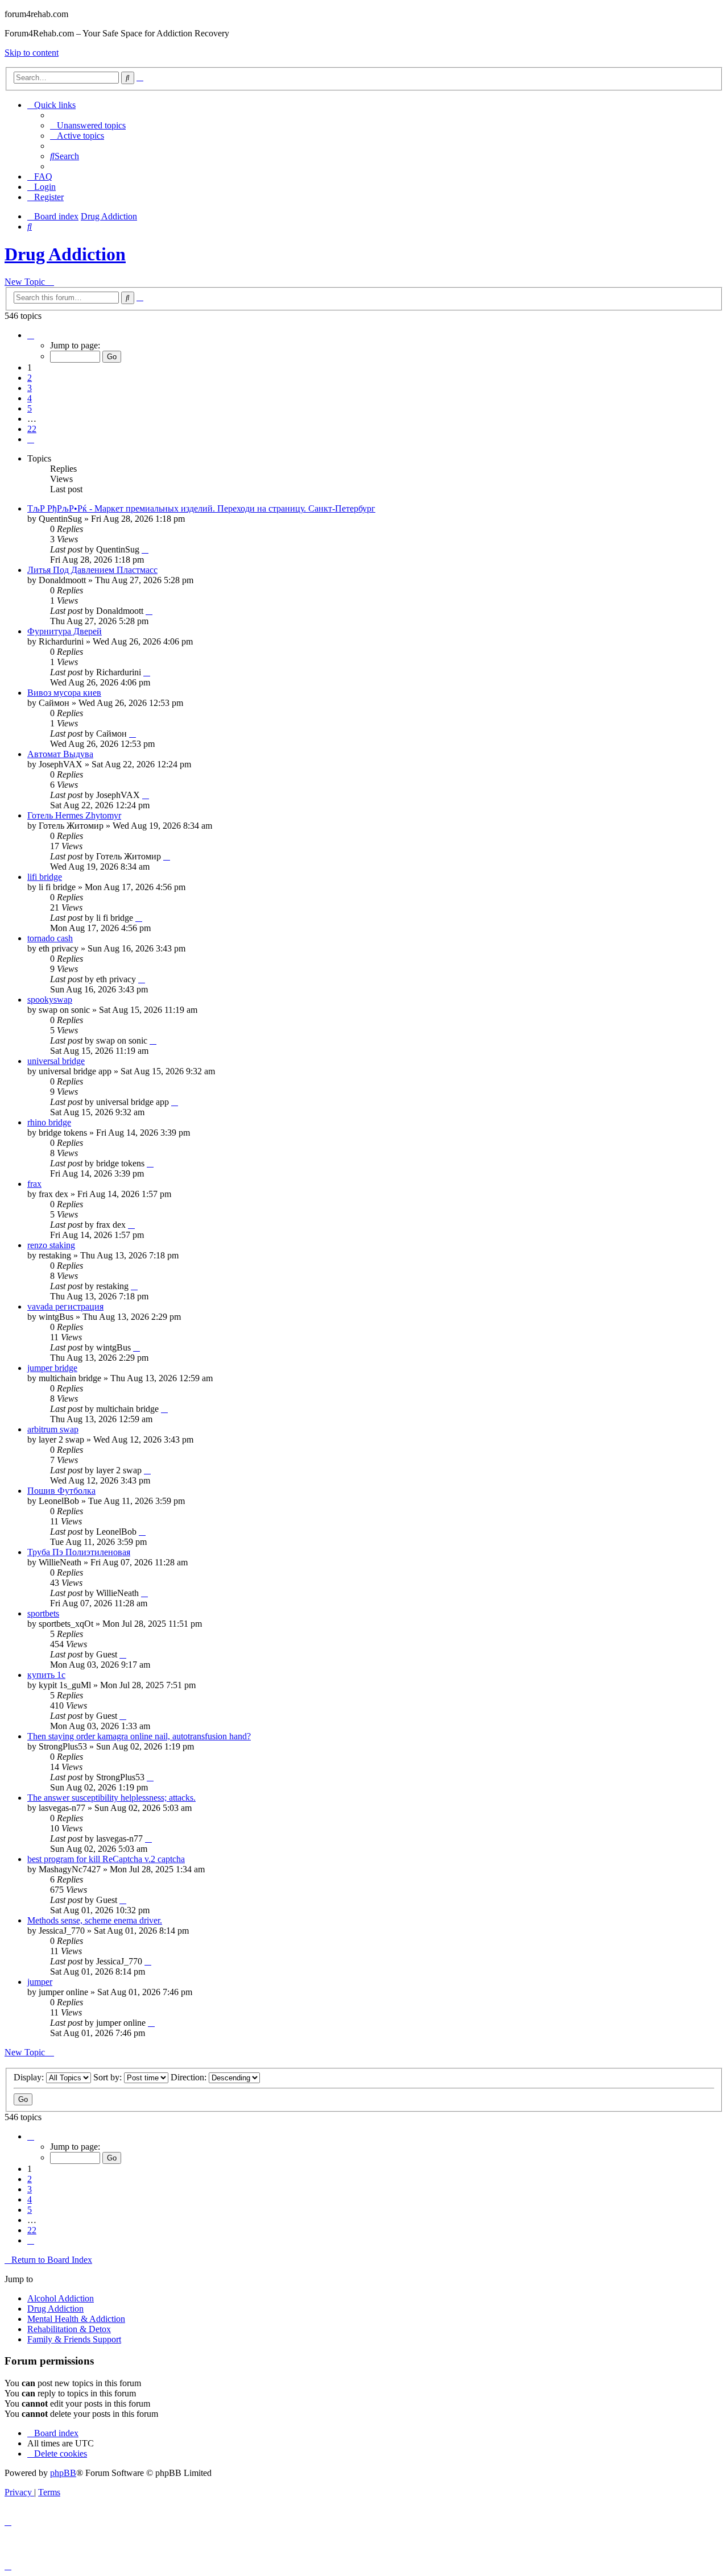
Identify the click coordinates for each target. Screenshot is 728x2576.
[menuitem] (88, 125)
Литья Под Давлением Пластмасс (92, 570)
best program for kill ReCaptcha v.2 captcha (106, 1859)
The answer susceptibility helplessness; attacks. (111, 1798)
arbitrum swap (53, 1429)
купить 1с (46, 1675)
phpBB (63, 2473)
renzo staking (51, 1245)
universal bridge (56, 1061)
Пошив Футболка (61, 1491)
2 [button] (30, 378)
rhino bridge (49, 1122)
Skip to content (32, 53)
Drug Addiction (65, 254)
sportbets (43, 1613)
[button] (31, 335)
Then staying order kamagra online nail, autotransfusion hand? (139, 1736)
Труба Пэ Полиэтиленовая (79, 1552)
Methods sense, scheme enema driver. (95, 1920)
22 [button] (32, 429)
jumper (40, 1982)
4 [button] (30, 398)
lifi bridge (45, 877)
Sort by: (109, 2077)
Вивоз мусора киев (64, 693)
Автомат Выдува (60, 754)
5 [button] (30, 408)
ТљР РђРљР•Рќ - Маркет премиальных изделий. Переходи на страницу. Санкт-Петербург (201, 508)
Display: (30, 2077)
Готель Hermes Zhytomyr (74, 815)
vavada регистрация (65, 1306)
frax (34, 1184)
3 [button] (30, 388)
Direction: (190, 2077)
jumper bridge (52, 1368)
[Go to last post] (145, 549)
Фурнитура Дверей (65, 631)
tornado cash (50, 938)
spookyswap (50, 1000)
